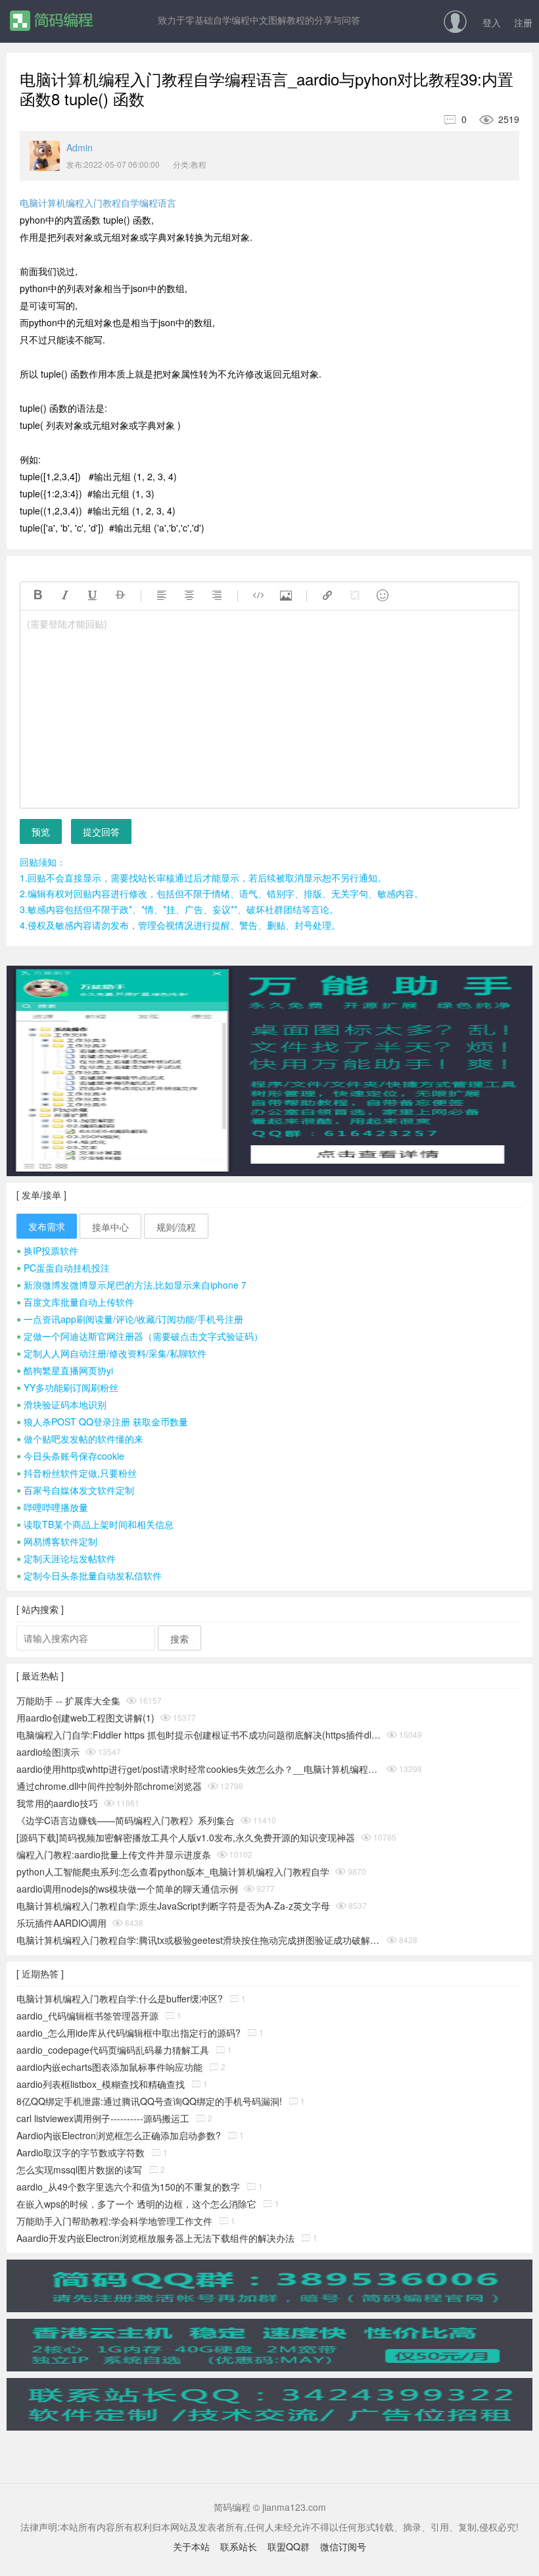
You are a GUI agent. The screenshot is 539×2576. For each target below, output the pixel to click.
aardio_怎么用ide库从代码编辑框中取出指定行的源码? (129, 2033)
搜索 (179, 1639)
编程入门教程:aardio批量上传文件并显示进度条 (114, 1854)
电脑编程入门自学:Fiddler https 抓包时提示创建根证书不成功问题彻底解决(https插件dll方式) (199, 1735)
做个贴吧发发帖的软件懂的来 (80, 1439)
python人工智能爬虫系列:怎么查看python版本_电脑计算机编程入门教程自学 (173, 1871)
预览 (41, 831)
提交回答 (101, 831)
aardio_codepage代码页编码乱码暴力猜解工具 (113, 2050)
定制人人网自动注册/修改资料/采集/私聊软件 (111, 1353)
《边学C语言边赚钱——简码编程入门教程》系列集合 (126, 1820)
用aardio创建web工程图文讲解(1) (85, 1718)
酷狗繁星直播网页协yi (65, 1370)
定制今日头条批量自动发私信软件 (89, 1575)
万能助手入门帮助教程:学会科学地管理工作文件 (114, 2221)
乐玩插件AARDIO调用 (61, 1923)
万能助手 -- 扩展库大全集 (68, 1700)
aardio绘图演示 (48, 1752)
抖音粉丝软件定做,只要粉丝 (77, 1473)
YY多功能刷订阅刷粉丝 (67, 1387)
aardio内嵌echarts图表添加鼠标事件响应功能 (109, 2067)
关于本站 (191, 2546)
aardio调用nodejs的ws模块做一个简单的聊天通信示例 (127, 1889)
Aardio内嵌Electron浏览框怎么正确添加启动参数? (119, 2135)
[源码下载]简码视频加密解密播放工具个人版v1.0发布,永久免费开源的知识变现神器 (186, 1837)
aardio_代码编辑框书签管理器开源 (87, 2016)
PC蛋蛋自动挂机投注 (63, 1268)
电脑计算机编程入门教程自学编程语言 (98, 203)
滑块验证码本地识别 (61, 1404)
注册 (523, 22)
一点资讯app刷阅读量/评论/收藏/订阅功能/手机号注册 (130, 1319)
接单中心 (110, 1227)
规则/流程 (176, 1227)
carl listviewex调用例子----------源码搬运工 (103, 2118)
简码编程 (51, 21)
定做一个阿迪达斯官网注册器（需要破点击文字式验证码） (140, 1336)
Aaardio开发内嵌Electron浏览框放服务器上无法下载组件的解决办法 (155, 2238)
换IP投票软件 (47, 1251)
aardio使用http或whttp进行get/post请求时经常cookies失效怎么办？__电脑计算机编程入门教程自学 (199, 1769)
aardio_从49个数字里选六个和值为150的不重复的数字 (128, 2187)
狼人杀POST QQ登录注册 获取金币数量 (102, 1422)
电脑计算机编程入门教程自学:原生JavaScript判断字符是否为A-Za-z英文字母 (173, 1906)
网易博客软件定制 (57, 1541)
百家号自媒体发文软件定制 (75, 1490)
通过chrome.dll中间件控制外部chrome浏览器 (109, 1786)
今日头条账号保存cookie (70, 1456)
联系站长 (239, 2546)
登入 (492, 22)
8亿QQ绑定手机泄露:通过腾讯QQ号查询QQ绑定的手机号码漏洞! (149, 2101)
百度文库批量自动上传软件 (75, 1302)
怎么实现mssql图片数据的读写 (79, 2169)
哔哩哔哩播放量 (52, 1507)
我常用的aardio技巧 (57, 1803)
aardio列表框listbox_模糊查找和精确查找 (101, 2084)
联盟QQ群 (289, 2546)
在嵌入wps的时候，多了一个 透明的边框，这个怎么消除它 (136, 2204)
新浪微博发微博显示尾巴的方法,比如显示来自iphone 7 (131, 1285)
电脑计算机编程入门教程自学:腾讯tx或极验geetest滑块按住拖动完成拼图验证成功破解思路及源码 (199, 1940)
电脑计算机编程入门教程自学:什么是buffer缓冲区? (120, 1998)
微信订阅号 (343, 2546)
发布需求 (47, 1226)
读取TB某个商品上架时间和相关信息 (95, 1524)
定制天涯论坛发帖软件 (66, 1558)
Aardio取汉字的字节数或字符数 (81, 2152)
